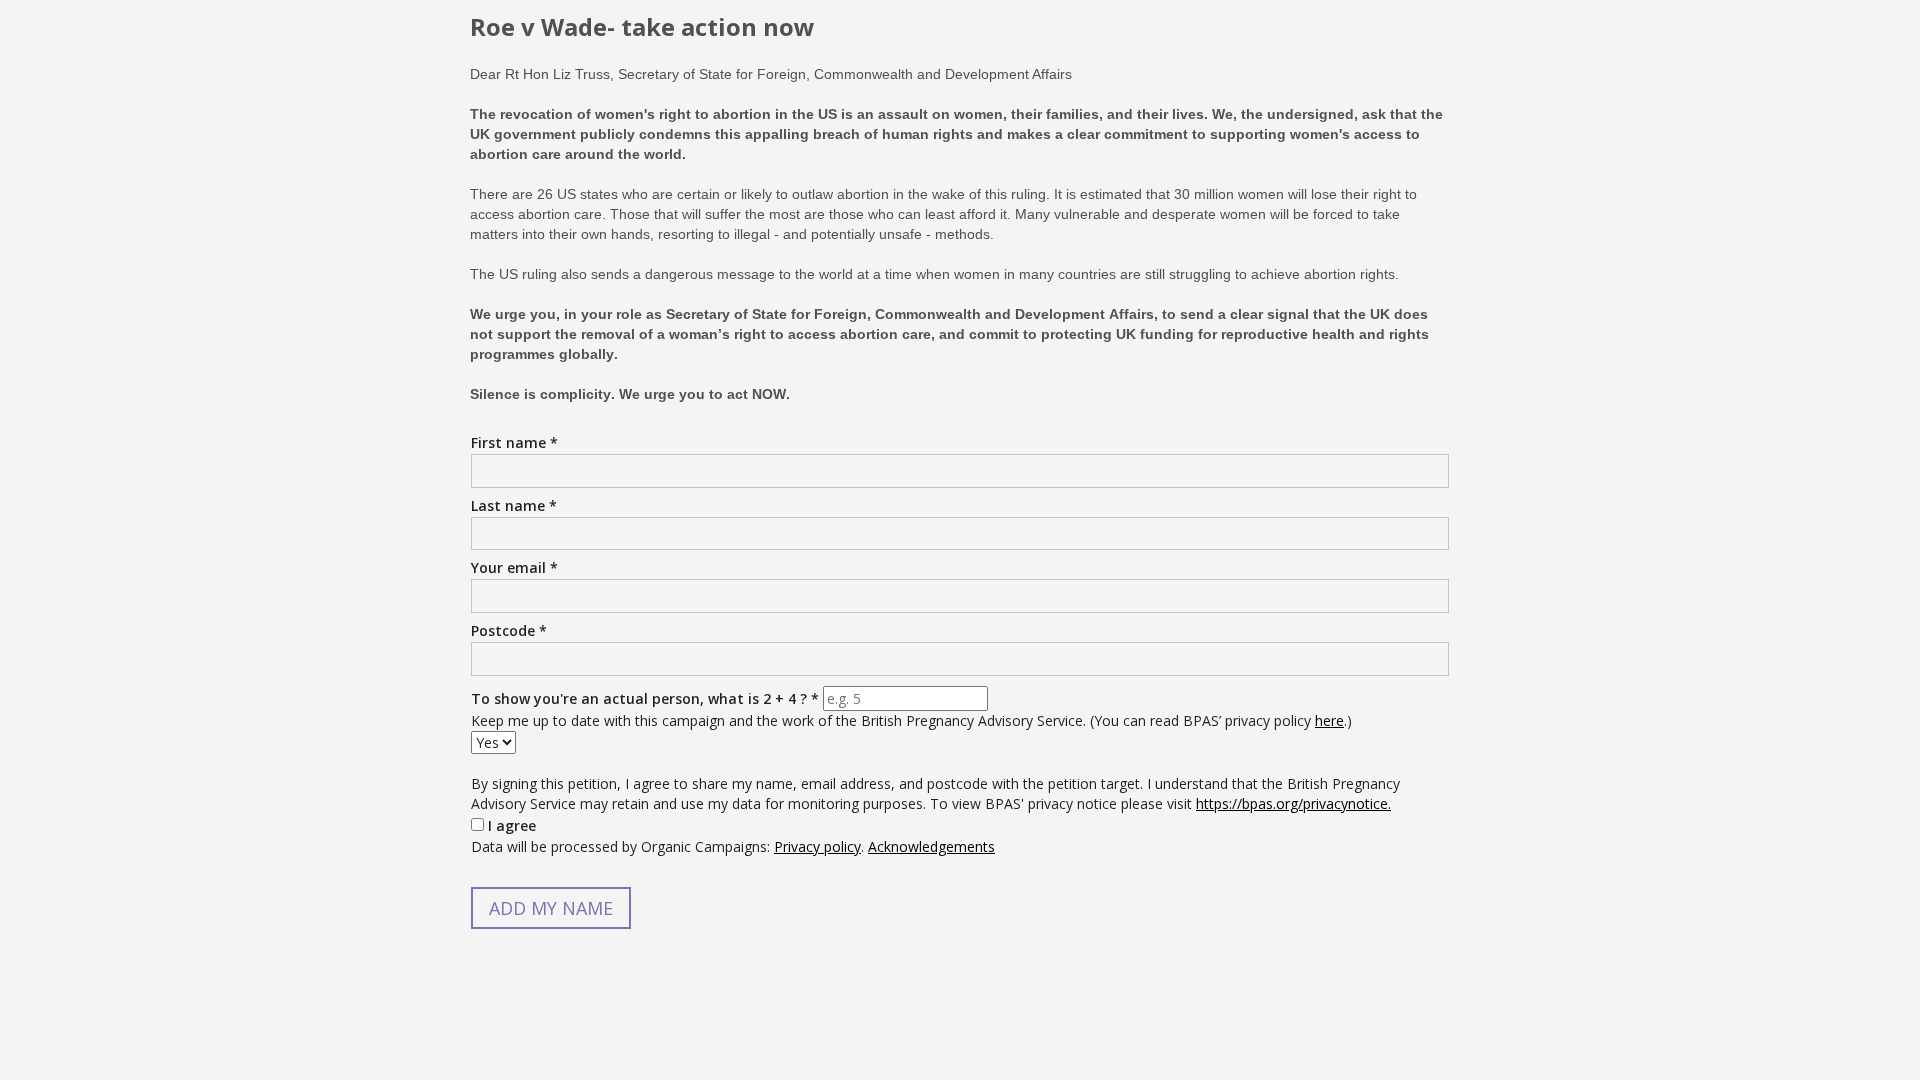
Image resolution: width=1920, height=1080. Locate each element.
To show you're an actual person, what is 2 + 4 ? (645, 698)
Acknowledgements (931, 846)
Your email (514, 567)
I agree (512, 825)
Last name (514, 505)
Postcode (509, 630)
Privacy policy (817, 846)
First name (514, 442)
